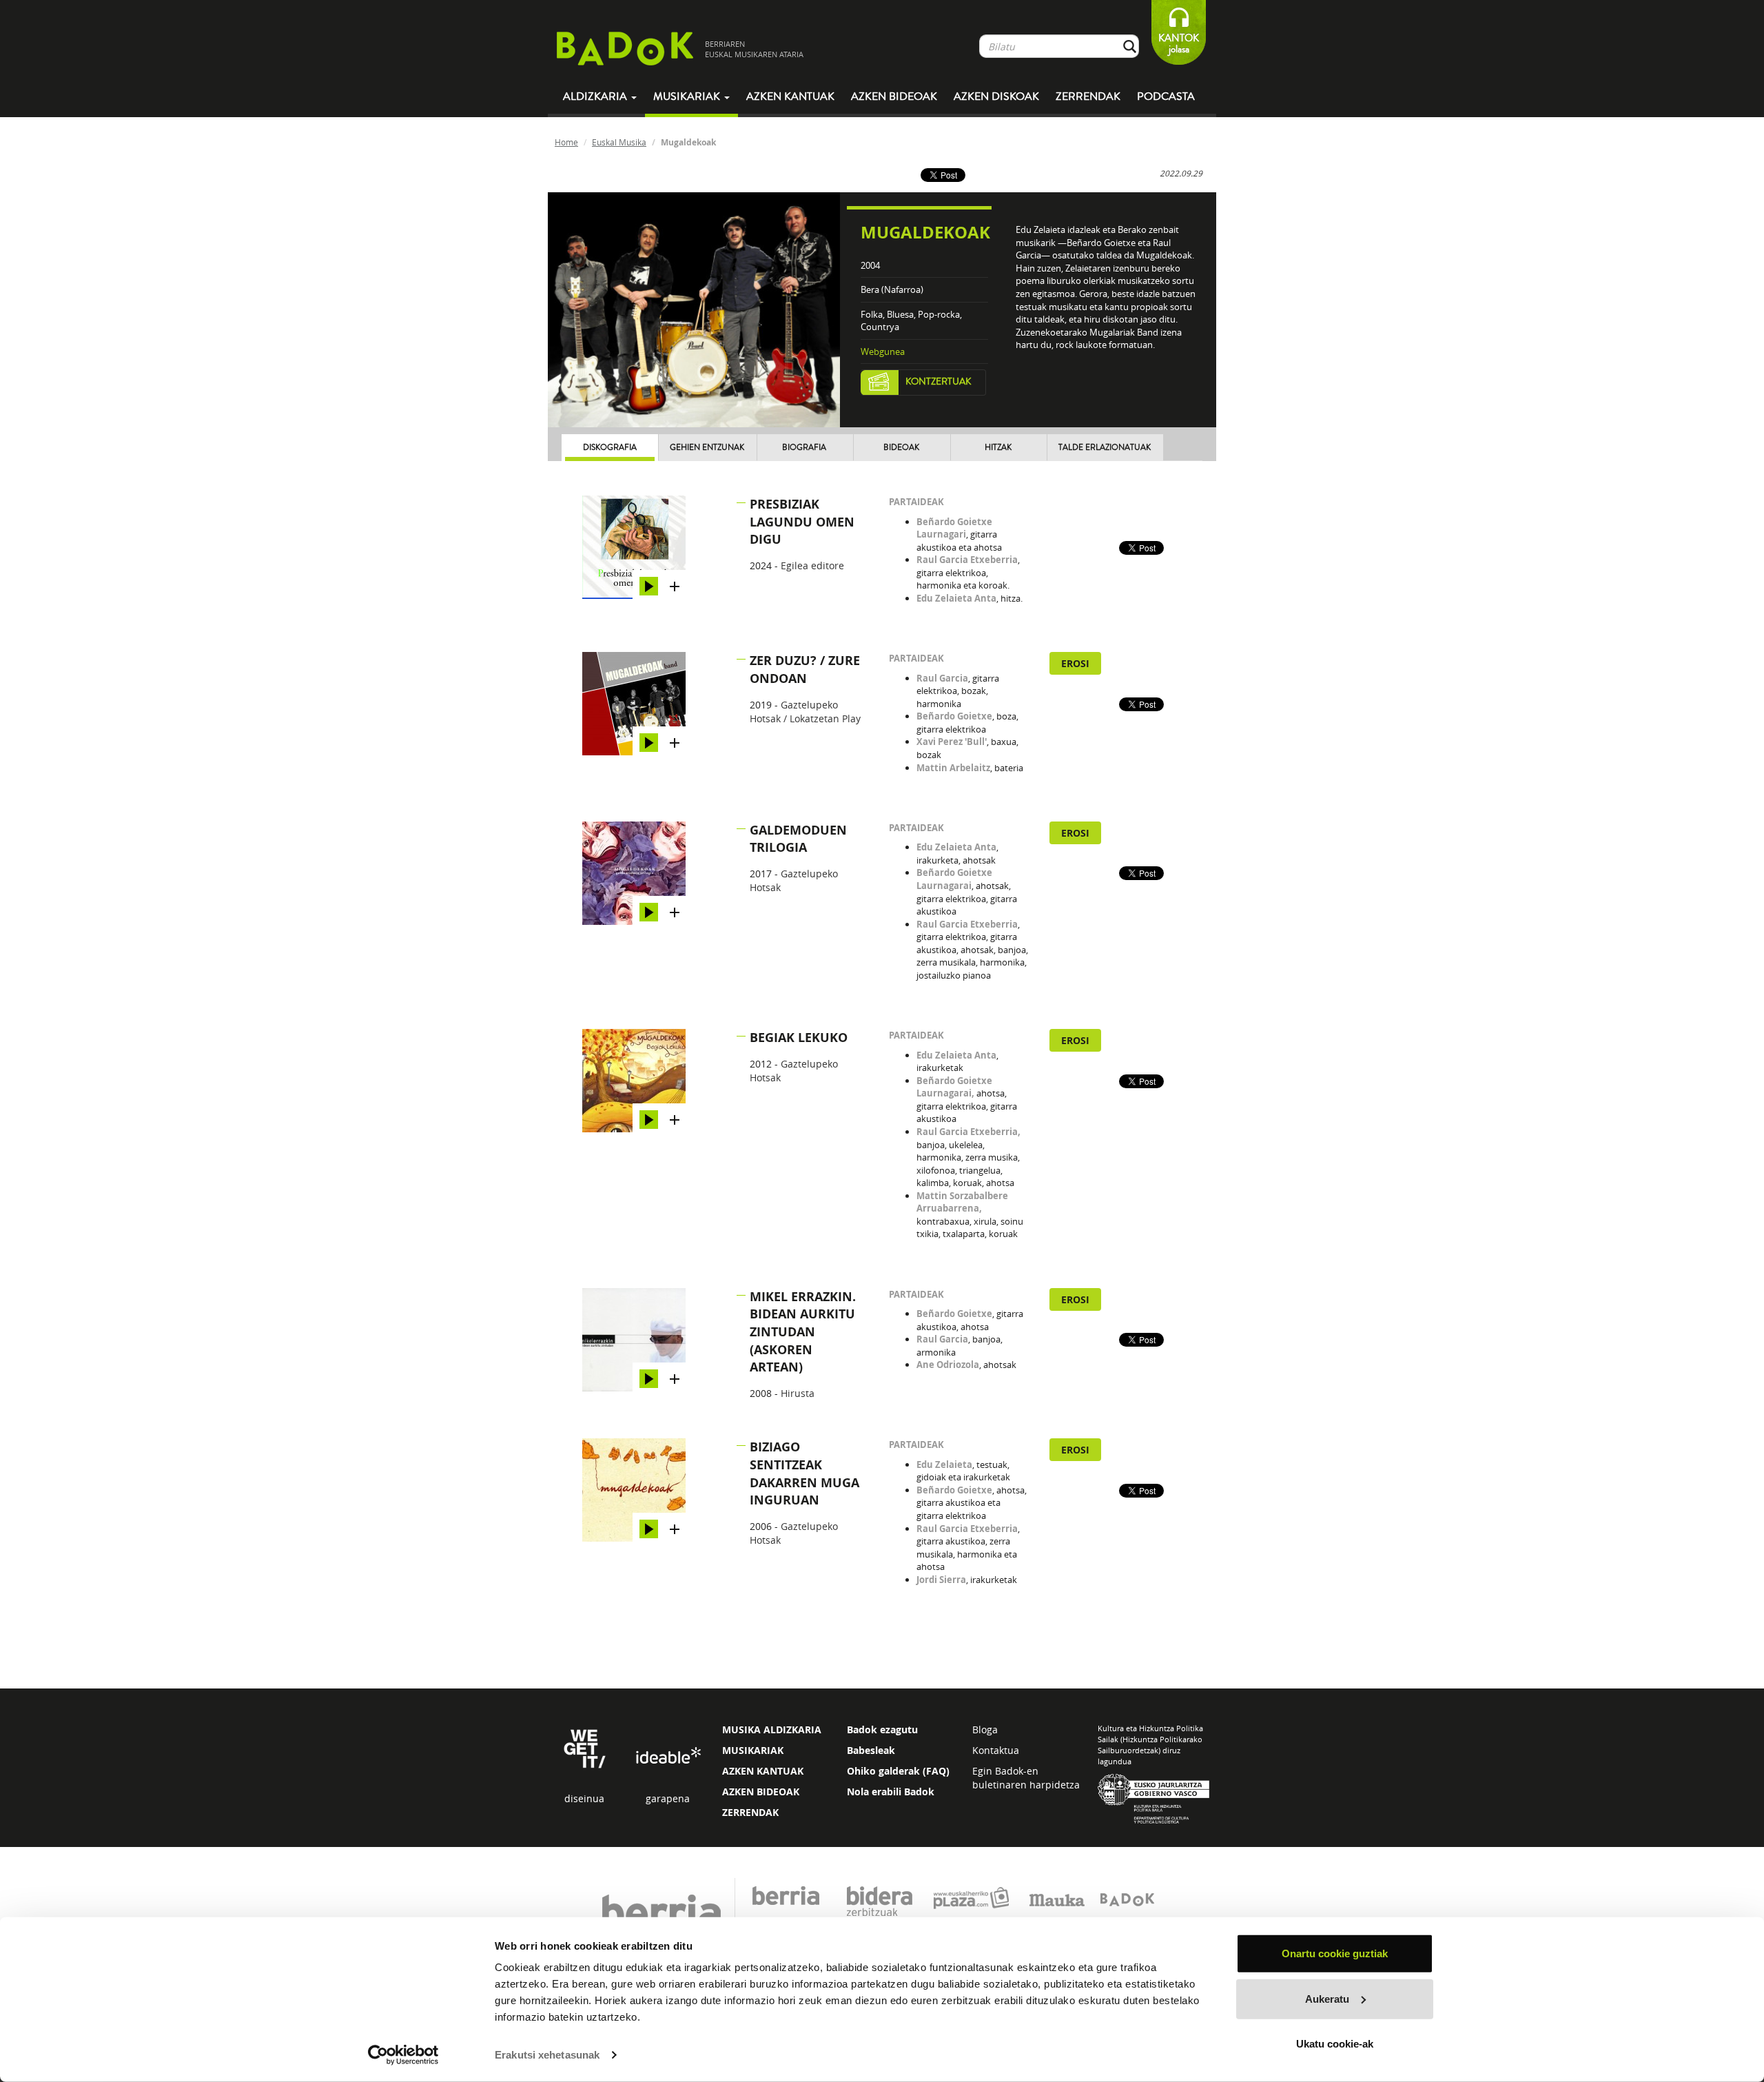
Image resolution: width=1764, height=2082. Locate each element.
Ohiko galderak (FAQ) (898, 1771)
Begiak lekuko (799, 1038)
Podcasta (1166, 96)
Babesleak (871, 1750)
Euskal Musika (619, 142)
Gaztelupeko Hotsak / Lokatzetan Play (805, 712)
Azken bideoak (894, 96)
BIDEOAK (901, 448)
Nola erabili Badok (891, 1792)
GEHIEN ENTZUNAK (707, 448)
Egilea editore (812, 565)
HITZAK (998, 448)
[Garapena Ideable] (668, 1756)
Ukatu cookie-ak (1335, 2044)
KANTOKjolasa (1179, 44)
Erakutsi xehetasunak (547, 2055)
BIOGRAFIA (804, 448)
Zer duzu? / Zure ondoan (805, 670)
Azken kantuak (790, 96)
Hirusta (798, 1393)
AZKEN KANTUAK (763, 1771)
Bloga (985, 1729)
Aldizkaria (596, 96)
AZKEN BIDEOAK (761, 1792)
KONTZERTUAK (939, 382)
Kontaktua (996, 1750)
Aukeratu (1327, 1998)
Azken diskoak (996, 96)
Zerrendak (1088, 96)
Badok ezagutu (882, 1729)
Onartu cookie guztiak (1335, 1953)
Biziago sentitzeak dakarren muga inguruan (804, 1473)
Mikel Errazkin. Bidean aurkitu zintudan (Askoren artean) (803, 1332)
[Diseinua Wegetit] (585, 1747)
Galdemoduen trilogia (798, 839)
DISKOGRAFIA (610, 448)
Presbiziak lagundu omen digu (802, 522)
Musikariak (688, 96)
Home (566, 142)
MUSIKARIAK (753, 1750)
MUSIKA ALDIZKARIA (772, 1729)
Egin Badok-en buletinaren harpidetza (1026, 1778)
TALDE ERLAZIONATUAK (1105, 448)
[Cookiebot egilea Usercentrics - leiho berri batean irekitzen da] (403, 2055)
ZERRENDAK (750, 1812)
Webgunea (883, 351)
